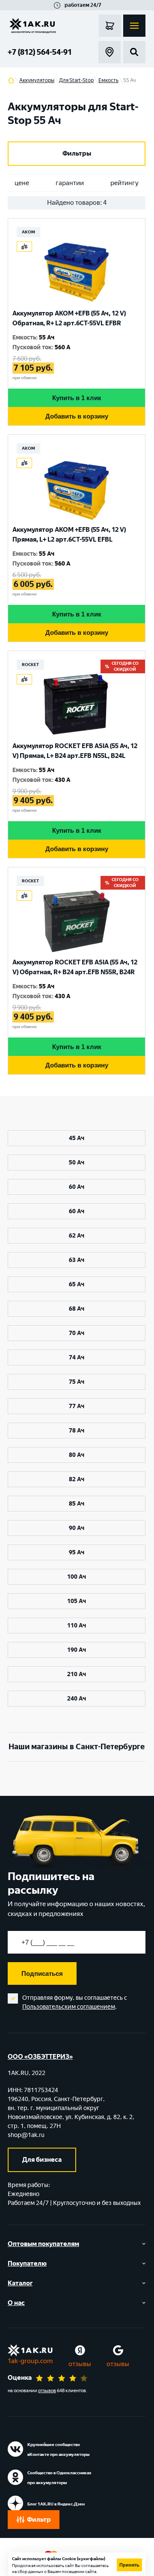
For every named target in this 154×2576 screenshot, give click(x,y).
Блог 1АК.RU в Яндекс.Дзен (56, 2504)
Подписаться (42, 1973)
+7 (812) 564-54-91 (40, 52)
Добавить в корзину (77, 416)
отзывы (80, 2364)
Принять (129, 2565)
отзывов (47, 2391)
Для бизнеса (42, 2160)
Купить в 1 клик (77, 398)
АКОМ (28, 232)
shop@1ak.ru (26, 2135)
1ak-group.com (30, 2361)
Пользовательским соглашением (69, 2007)
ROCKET (30, 665)
